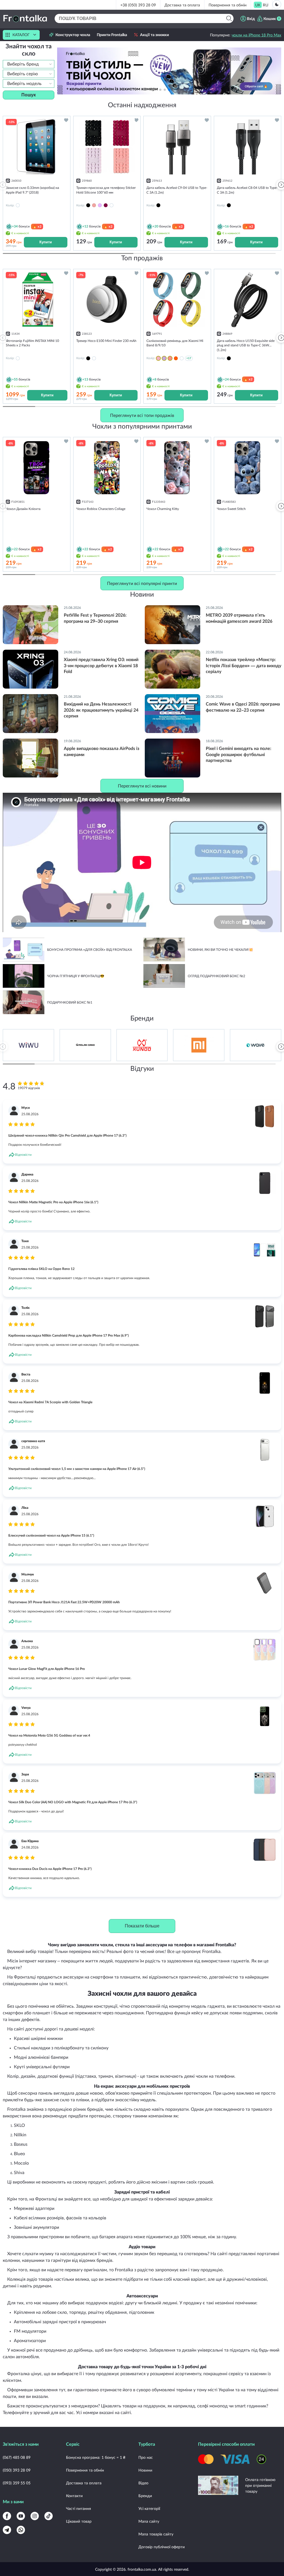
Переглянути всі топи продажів (142, 415)
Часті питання (78, 2508)
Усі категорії (149, 2508)
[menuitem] (258, 5)
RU (266, 5)
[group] (169, 71)
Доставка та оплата (182, 5)
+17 (189, 358)
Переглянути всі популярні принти (142, 583)
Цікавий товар (79, 2521)
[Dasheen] (100, 205)
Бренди (145, 2496)
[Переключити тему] (277, 4)
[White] (111, 205)
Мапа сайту (149, 2521)
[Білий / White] (182, 358)
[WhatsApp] (21, 2530)
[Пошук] (229, 18)
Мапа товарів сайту (156, 2534)
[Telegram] (7, 2530)
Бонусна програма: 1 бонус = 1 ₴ (96, 2457)
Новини (145, 2470)
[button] (178, 90)
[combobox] (29, 64)
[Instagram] (35, 2516)
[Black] (88, 205)
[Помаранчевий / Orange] (176, 358)
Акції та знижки (154, 35)
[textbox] (29, 64)
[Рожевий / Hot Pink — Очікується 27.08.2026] (170, 358)
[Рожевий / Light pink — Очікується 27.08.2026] (158, 358)
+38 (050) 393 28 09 (138, 5)
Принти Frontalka (112, 35)
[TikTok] (49, 2516)
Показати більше (142, 1926)
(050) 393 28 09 (17, 2470)
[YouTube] (21, 2516)
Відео (143, 2483)
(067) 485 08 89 (17, 2457)
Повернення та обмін (228, 5)
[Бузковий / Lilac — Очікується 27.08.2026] (164, 358)
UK (258, 5)
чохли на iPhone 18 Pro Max (256, 35)
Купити (46, 242)
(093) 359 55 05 (17, 2483)
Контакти (74, 2496)
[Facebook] (7, 2516)
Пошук (29, 95)
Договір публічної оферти (162, 2547)
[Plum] (106, 205)
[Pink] (94, 205)
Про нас (146, 2457)
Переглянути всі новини (142, 786)
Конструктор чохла (73, 35)
